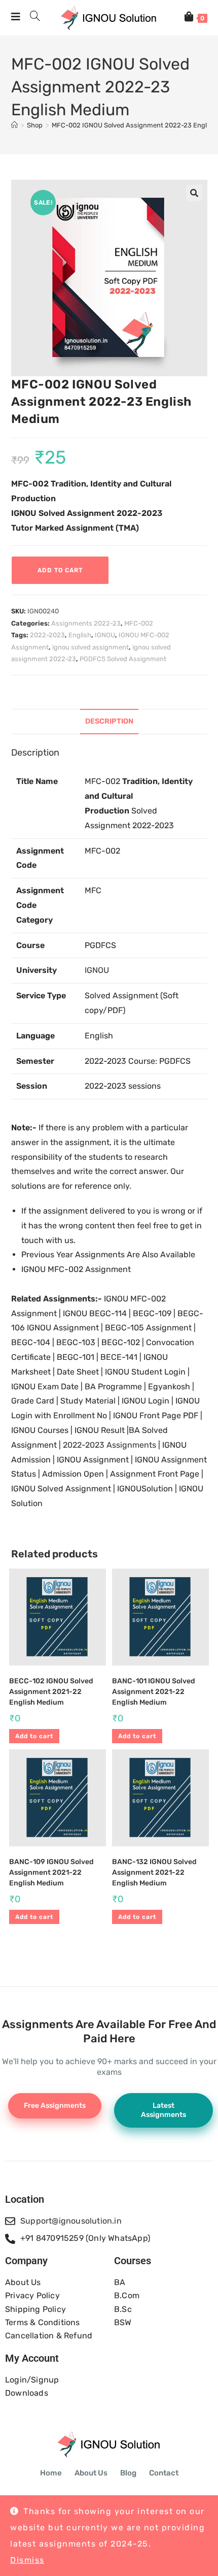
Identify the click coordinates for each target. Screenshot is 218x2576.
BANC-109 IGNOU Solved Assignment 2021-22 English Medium (51, 1872)
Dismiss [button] (27, 2560)
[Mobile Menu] (17, 18)
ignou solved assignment (90, 647)
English (80, 635)
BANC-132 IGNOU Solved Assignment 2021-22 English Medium (154, 1872)
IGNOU (105, 635)
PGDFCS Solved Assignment (123, 659)
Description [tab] (109, 721)
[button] (194, 193)
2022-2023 (47, 635)
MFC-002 (139, 623)
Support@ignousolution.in (71, 2221)
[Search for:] (31, 18)
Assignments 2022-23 (86, 623)
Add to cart (60, 570)
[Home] (14, 125)
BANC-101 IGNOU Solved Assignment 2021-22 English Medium (154, 1692)
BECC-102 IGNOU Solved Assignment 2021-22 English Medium (51, 1692)
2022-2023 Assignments (110, 1445)
